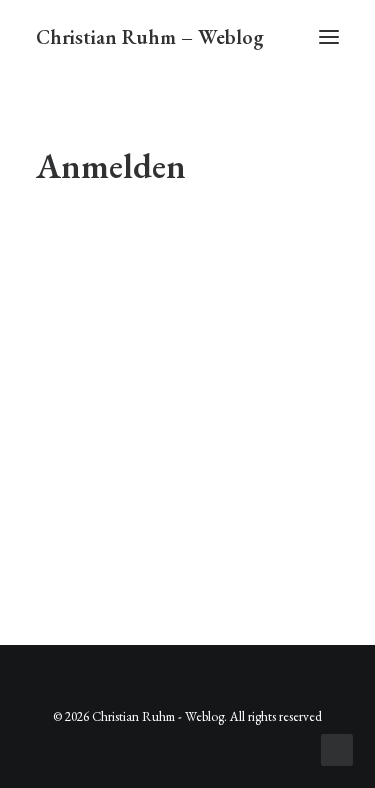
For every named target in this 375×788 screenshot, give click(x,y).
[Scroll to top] (337, 747)
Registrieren (266, 472)
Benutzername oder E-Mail (127, 242)
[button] (329, 37)
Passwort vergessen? (188, 531)
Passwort (71, 327)
